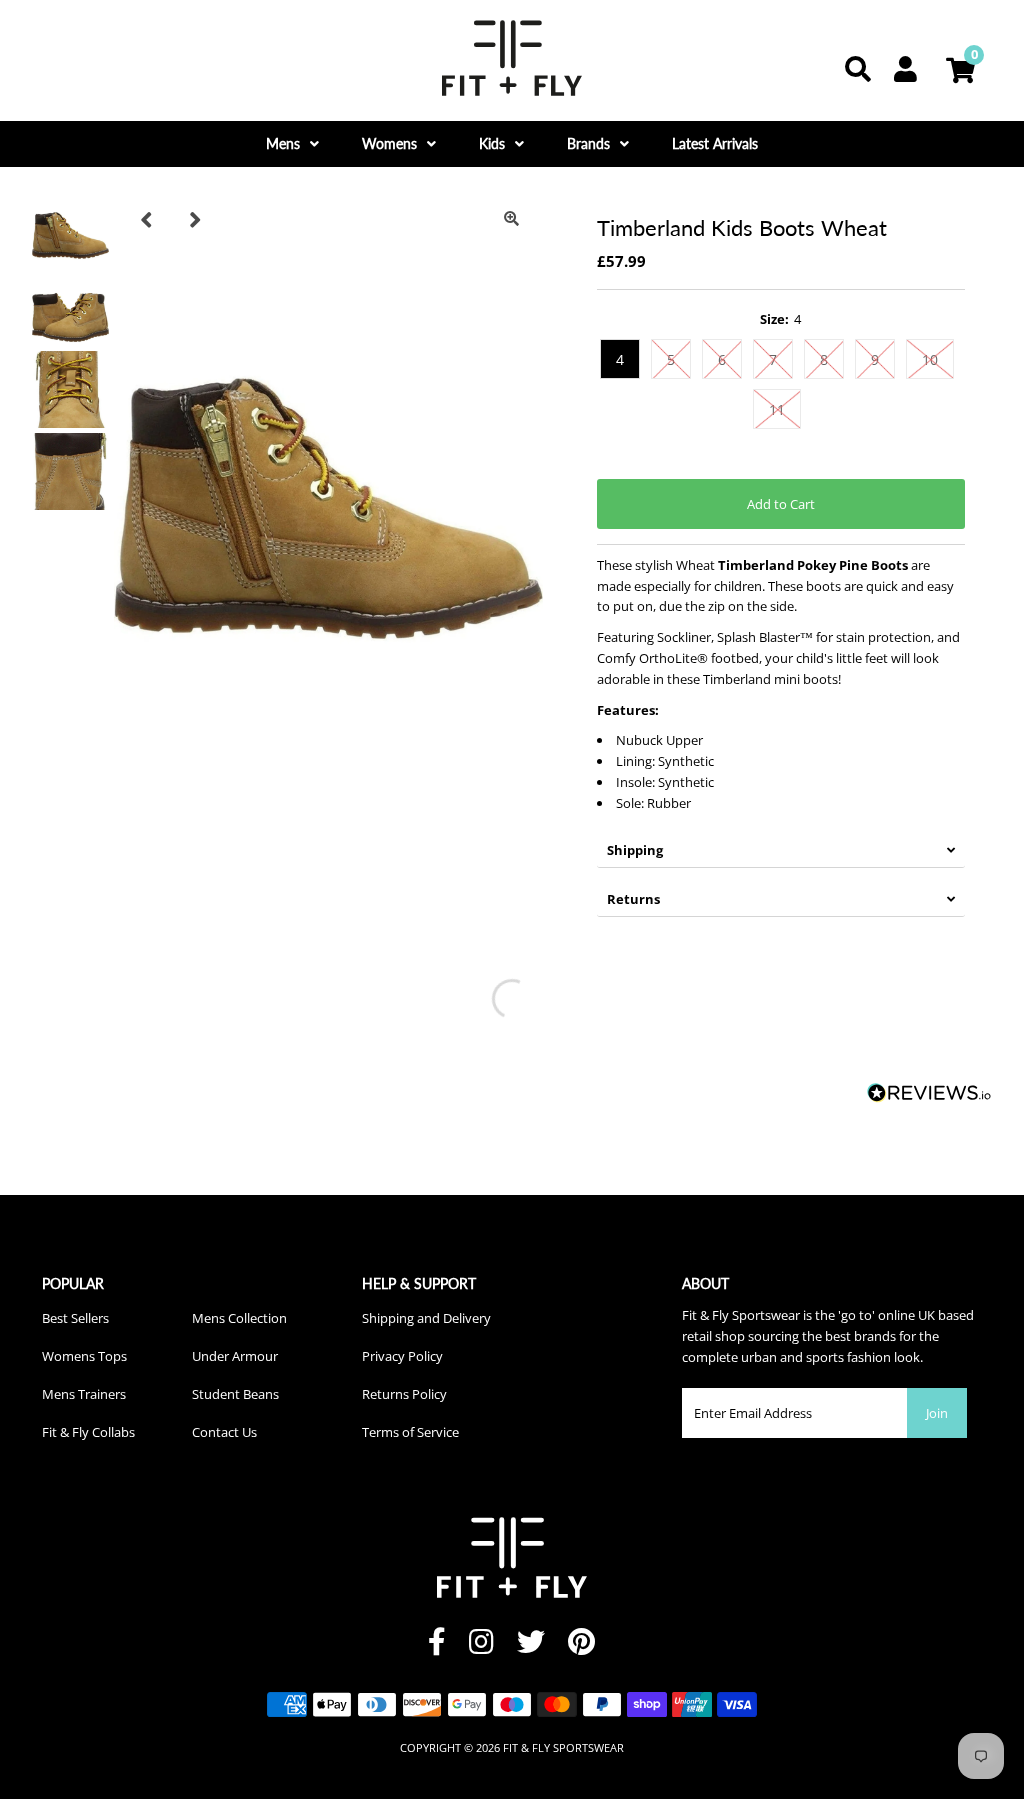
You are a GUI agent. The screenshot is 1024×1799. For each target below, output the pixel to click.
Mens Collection (239, 1318)
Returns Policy (404, 1394)
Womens (389, 143)
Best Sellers (75, 1318)
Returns (633, 899)
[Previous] (146, 219)
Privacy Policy (402, 1356)
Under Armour (235, 1356)
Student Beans (235, 1394)
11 (777, 409)
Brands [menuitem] (588, 143)
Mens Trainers (84, 1394)
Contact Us (224, 1432)
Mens (283, 143)
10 (930, 359)
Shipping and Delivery (426, 1318)
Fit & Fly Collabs (88, 1432)
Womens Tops (84, 1356)
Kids (492, 143)
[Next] (195, 219)
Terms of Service (410, 1432)
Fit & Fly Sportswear (563, 1747)
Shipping (635, 850)
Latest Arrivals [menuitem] (715, 143)
